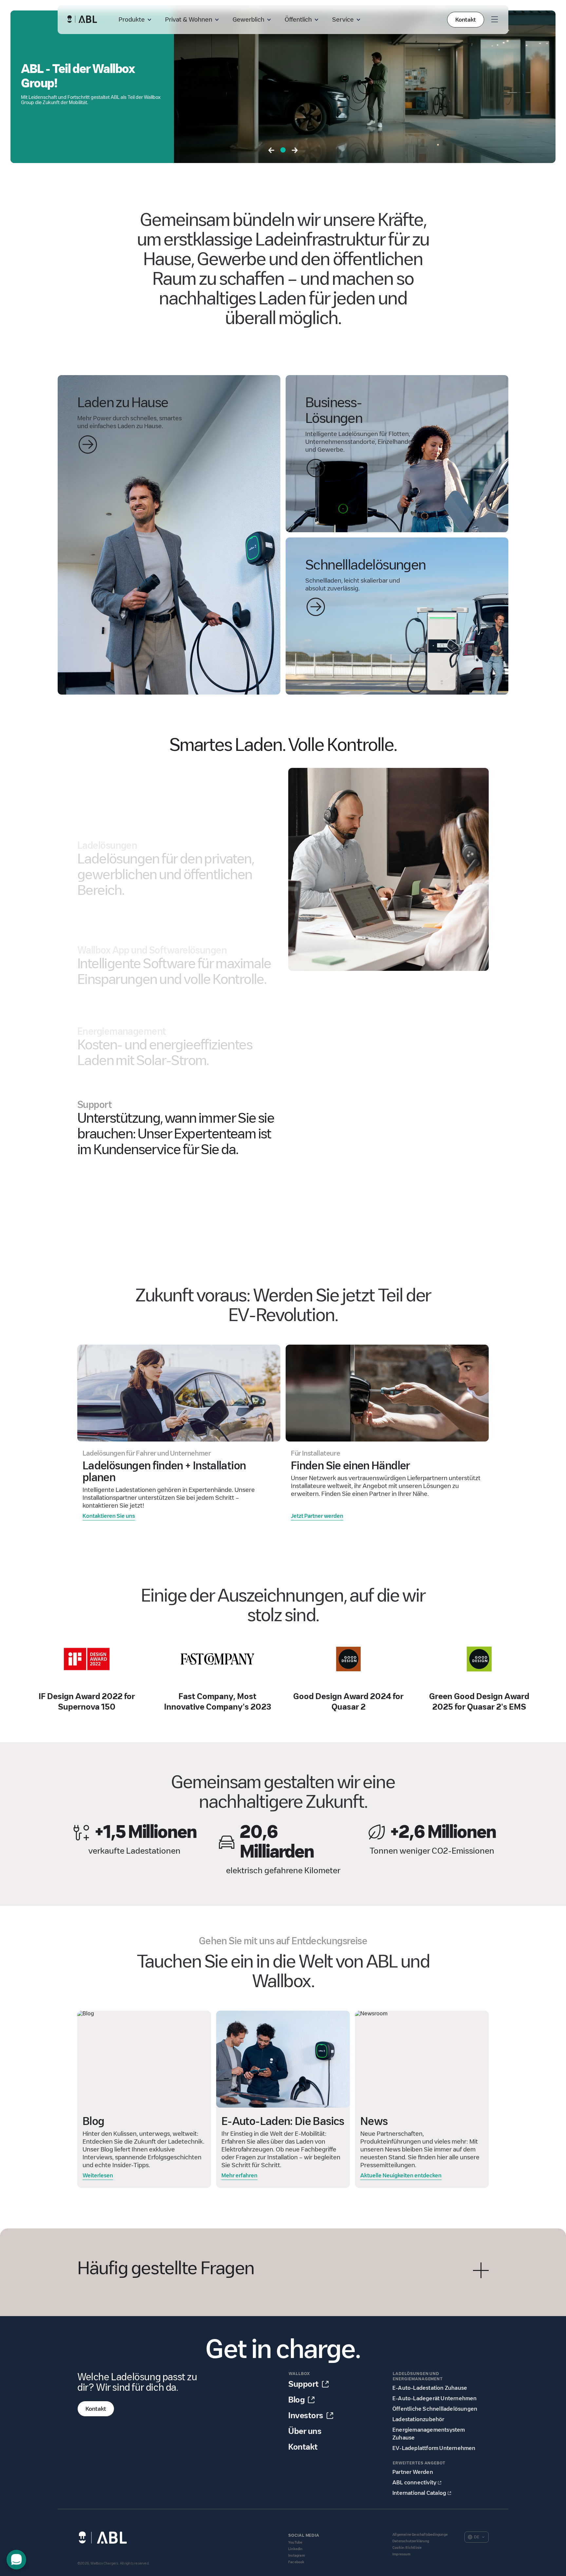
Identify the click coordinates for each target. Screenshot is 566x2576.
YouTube (295, 2542)
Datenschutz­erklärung (411, 2541)
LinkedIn (295, 2549)
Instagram (297, 2556)
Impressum (401, 2554)
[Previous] (271, 151)
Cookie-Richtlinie (407, 2548)
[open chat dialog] (16, 2560)
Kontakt (466, 20)
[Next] (295, 151)
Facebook (296, 2562)
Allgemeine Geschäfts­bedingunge (420, 2535)
